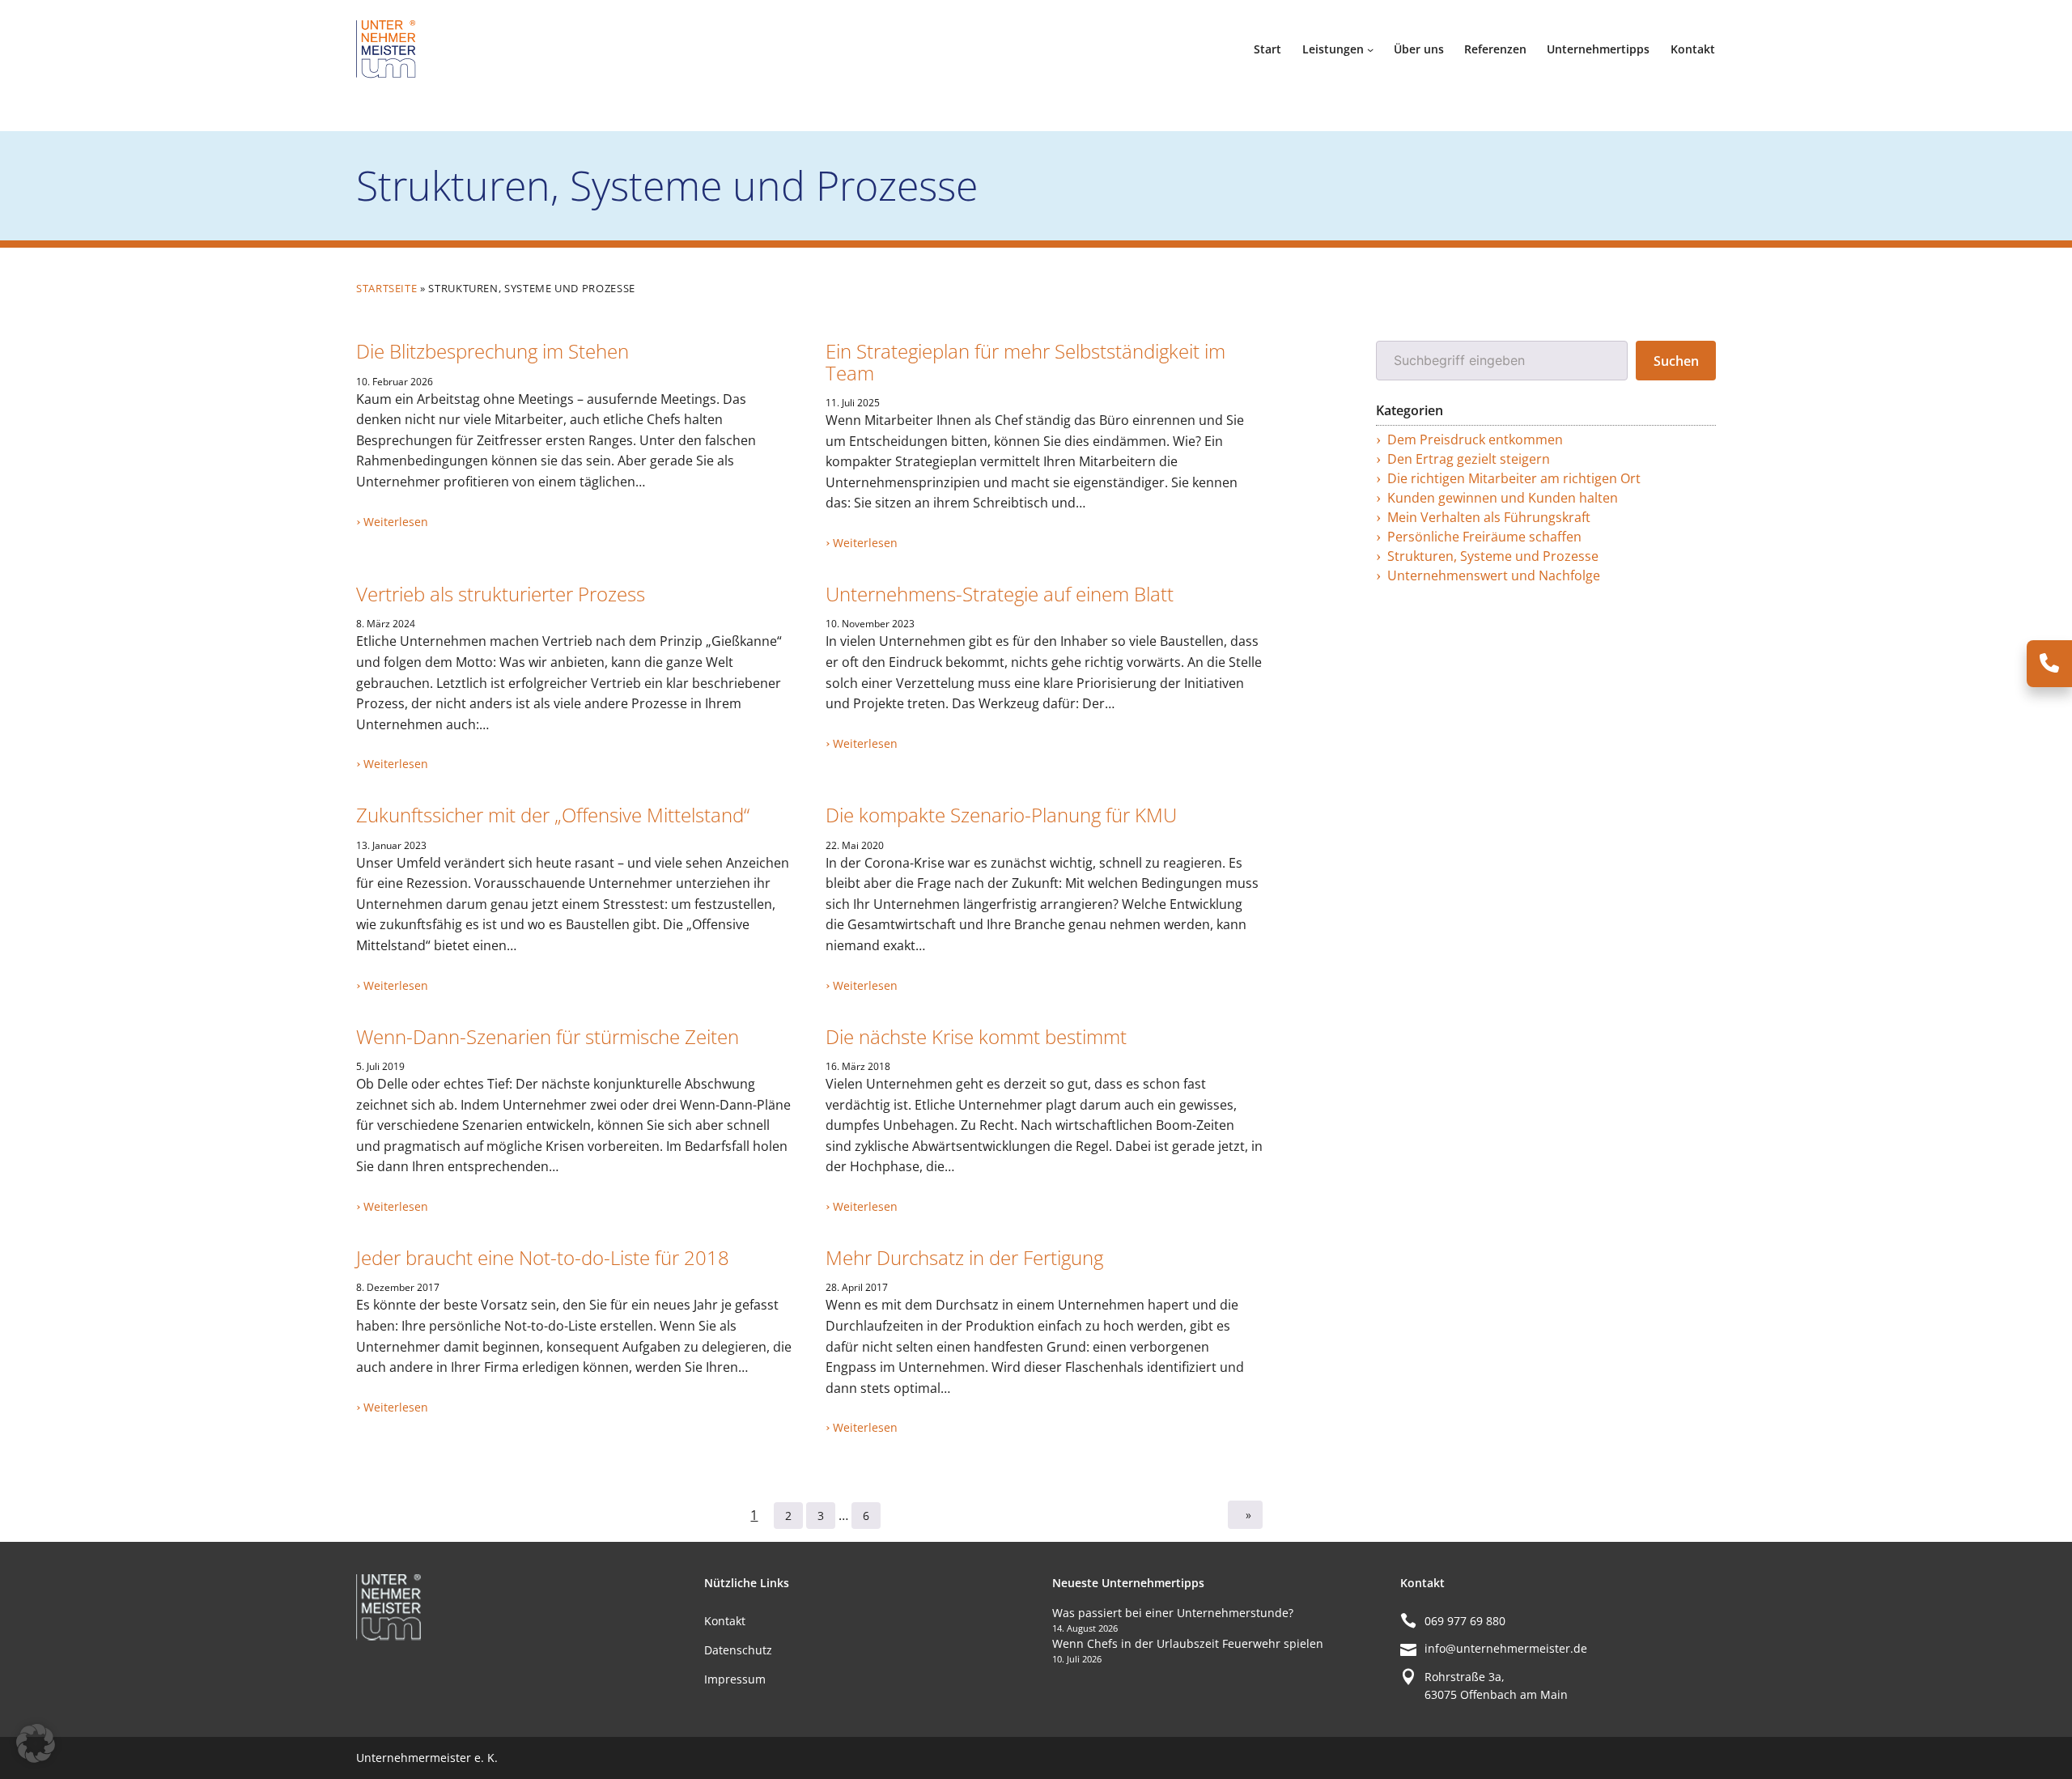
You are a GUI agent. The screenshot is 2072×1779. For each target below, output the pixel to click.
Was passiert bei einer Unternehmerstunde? (1173, 1613)
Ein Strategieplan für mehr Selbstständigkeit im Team (1025, 362)
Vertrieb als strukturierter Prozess (501, 594)
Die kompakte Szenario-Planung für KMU (1001, 815)
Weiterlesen (396, 522)
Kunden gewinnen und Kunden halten (1503, 498)
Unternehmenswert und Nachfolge (1494, 575)
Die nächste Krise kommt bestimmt (976, 1037)
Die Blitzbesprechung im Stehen (493, 351)
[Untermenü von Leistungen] (1370, 49)
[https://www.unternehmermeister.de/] (388, 48)
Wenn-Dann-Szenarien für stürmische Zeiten (548, 1037)
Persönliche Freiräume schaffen (1484, 537)
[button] (36, 1743)
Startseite (386, 288)
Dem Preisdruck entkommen (1475, 439)
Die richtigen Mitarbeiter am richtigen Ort (1514, 478)
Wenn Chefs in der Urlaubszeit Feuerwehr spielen (1188, 1643)
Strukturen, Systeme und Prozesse (1493, 556)
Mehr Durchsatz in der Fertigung (964, 1258)
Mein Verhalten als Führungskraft (1489, 517)
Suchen (1676, 361)
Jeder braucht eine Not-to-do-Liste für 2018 (543, 1258)
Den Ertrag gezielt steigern (1469, 459)
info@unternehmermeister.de (1506, 1648)
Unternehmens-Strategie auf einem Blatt (1000, 594)
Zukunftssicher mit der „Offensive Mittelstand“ (553, 815)
